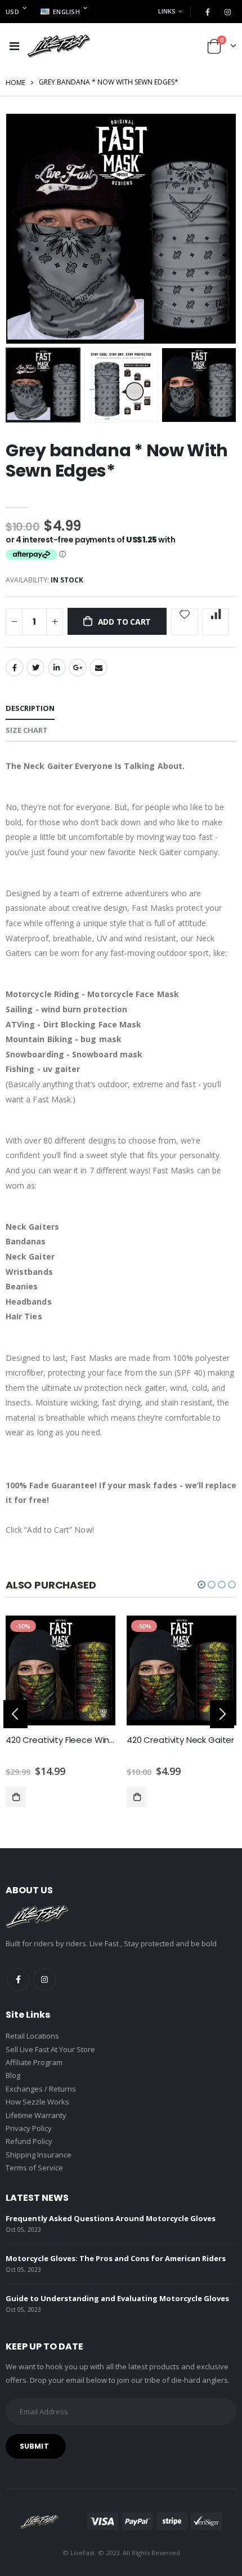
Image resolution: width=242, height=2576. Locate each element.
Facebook (15, 668)
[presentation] (15, 1714)
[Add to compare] (216, 622)
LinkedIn (57, 668)
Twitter (35, 668)
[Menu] (14, 46)
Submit (34, 2446)
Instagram (44, 1979)
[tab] (30, 709)
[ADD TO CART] (16, 1797)
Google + (78, 668)
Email (98, 668)
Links (167, 11)
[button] (201, 1585)
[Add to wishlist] (185, 622)
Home (15, 83)
